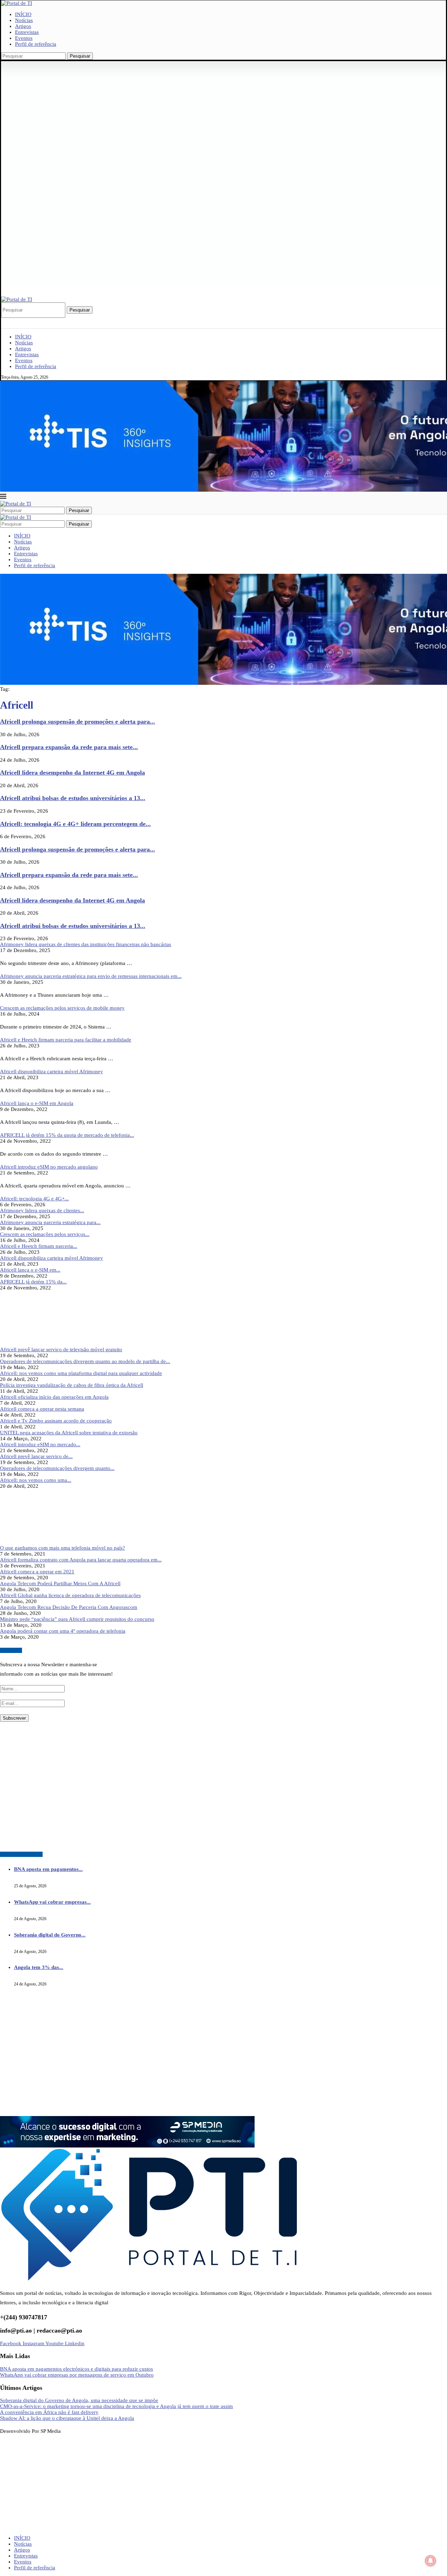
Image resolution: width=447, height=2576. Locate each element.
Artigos (23, 26)
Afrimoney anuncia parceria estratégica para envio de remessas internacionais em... (91, 976)
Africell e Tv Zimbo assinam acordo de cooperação (56, 1421)
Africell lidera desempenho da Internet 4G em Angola (72, 773)
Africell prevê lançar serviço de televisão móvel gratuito (61, 1349)
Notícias (24, 20)
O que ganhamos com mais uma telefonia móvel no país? (63, 1548)
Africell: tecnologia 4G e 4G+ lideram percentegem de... (75, 824)
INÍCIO (23, 14)
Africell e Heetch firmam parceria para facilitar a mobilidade (66, 1040)
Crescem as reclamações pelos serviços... (45, 1234)
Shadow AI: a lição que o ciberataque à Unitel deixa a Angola (67, 2418)
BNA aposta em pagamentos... (48, 1869)
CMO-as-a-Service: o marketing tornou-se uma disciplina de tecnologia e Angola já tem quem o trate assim (116, 2406)
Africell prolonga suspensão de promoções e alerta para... (78, 722)
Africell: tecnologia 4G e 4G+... (34, 1199)
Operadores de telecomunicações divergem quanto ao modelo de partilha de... (85, 1361)
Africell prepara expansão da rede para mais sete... (69, 747)
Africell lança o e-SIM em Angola (37, 1103)
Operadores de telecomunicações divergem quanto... (57, 1468)
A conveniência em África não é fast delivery (49, 2412)
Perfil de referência (36, 44)
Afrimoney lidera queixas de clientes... (42, 1210)
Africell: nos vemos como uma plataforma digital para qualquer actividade (81, 1373)
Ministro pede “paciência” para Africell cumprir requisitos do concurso (77, 1619)
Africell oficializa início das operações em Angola (54, 1397)
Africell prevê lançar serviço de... (36, 1456)
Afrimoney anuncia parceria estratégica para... (50, 1222)
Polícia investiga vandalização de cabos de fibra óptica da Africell (72, 1385)
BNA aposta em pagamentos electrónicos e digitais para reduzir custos (76, 2369)
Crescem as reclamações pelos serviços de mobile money (62, 1008)
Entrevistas (27, 32)
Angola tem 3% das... (39, 1967)
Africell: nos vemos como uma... (36, 1480)
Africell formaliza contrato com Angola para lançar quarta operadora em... (81, 1560)
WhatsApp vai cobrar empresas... (52, 1902)
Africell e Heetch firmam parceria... (39, 1246)
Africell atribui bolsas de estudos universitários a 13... (73, 798)
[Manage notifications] (431, 2561)
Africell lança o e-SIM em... (30, 1270)
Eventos (24, 38)
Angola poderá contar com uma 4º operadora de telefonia (63, 1631)
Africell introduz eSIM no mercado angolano (49, 1167)
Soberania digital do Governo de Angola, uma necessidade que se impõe (79, 2400)
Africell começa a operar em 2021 (37, 1572)
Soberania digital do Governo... (50, 1935)
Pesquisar (80, 56)
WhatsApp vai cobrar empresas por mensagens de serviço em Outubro (77, 2375)
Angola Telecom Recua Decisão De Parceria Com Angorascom (69, 1607)
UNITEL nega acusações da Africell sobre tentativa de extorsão (69, 1433)
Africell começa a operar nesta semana (42, 1409)
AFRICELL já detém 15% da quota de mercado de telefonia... (67, 1135)
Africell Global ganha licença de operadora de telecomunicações (70, 1595)
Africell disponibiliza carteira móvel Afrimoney (52, 1071)
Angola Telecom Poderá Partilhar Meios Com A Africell (60, 1583)
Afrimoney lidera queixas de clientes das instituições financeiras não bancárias (86, 944)
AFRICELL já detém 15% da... (33, 1282)
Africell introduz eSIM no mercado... (40, 1444)
